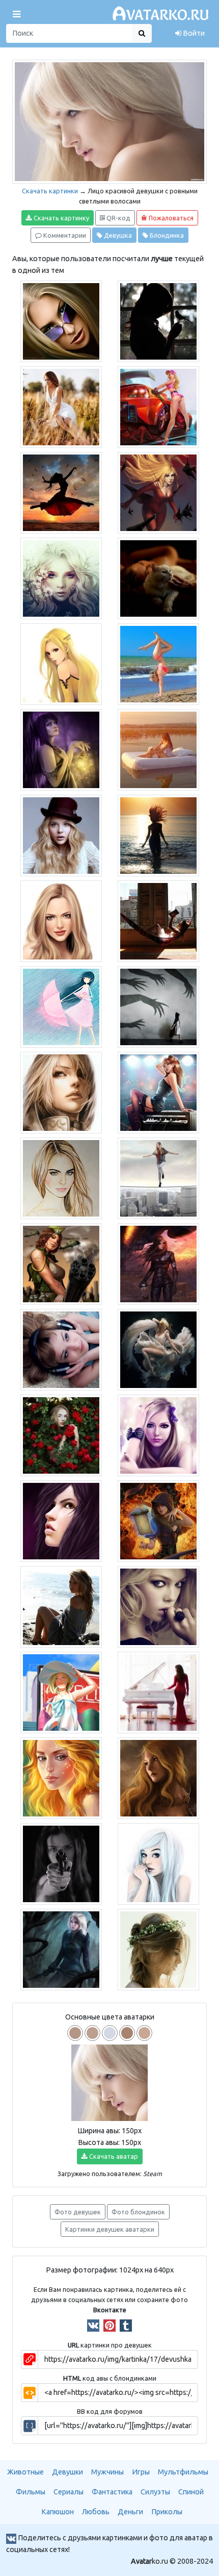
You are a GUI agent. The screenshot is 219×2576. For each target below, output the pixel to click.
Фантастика (112, 2492)
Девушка (117, 235)
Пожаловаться (170, 218)
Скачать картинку (61, 218)
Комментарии (64, 235)
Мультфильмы (183, 2472)
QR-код (118, 218)
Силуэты (155, 2492)
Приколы (167, 2512)
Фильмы (31, 2492)
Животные (25, 2472)
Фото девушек (78, 2212)
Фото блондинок (138, 2212)
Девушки (67, 2472)
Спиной (191, 2492)
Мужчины (107, 2472)
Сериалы (69, 2492)
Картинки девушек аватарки (110, 2229)
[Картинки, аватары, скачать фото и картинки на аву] (162, 14)
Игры (141, 2472)
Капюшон (58, 2512)
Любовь (96, 2512)
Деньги (130, 2512)
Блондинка (166, 235)
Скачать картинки (50, 191)
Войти (193, 33)
